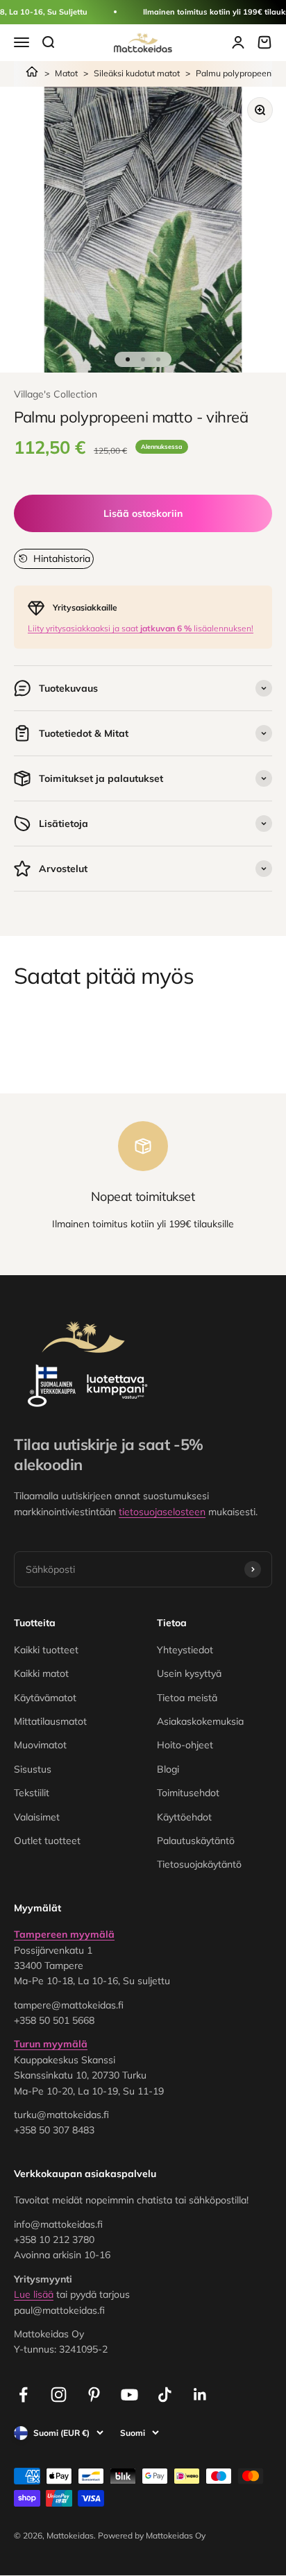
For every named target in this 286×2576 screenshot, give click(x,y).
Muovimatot (40, 1745)
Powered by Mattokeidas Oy (152, 2535)
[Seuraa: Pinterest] (94, 2395)
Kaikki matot (41, 1673)
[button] (54, 558)
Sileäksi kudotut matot (137, 73)
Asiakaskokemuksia (200, 1721)
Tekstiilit (32, 1793)
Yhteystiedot (185, 1650)
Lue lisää (34, 2294)
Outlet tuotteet (47, 1841)
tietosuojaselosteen (162, 1512)
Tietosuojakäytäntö (199, 1864)
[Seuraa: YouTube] (129, 2395)
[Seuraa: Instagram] (59, 2395)
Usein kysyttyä (189, 1673)
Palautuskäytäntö (196, 1841)
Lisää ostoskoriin (143, 513)
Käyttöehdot (184, 1817)
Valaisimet (37, 1817)
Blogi (168, 1769)
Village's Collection (56, 394)
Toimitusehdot (188, 1793)
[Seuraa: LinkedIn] (200, 2395)
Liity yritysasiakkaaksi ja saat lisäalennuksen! (141, 628)
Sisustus (33, 1769)
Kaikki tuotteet (46, 1650)
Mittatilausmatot (50, 1721)
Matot (66, 73)
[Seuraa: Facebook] (23, 2395)
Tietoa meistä (187, 1698)
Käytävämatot (45, 1698)
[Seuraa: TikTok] (165, 2395)
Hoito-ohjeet (185, 1745)
